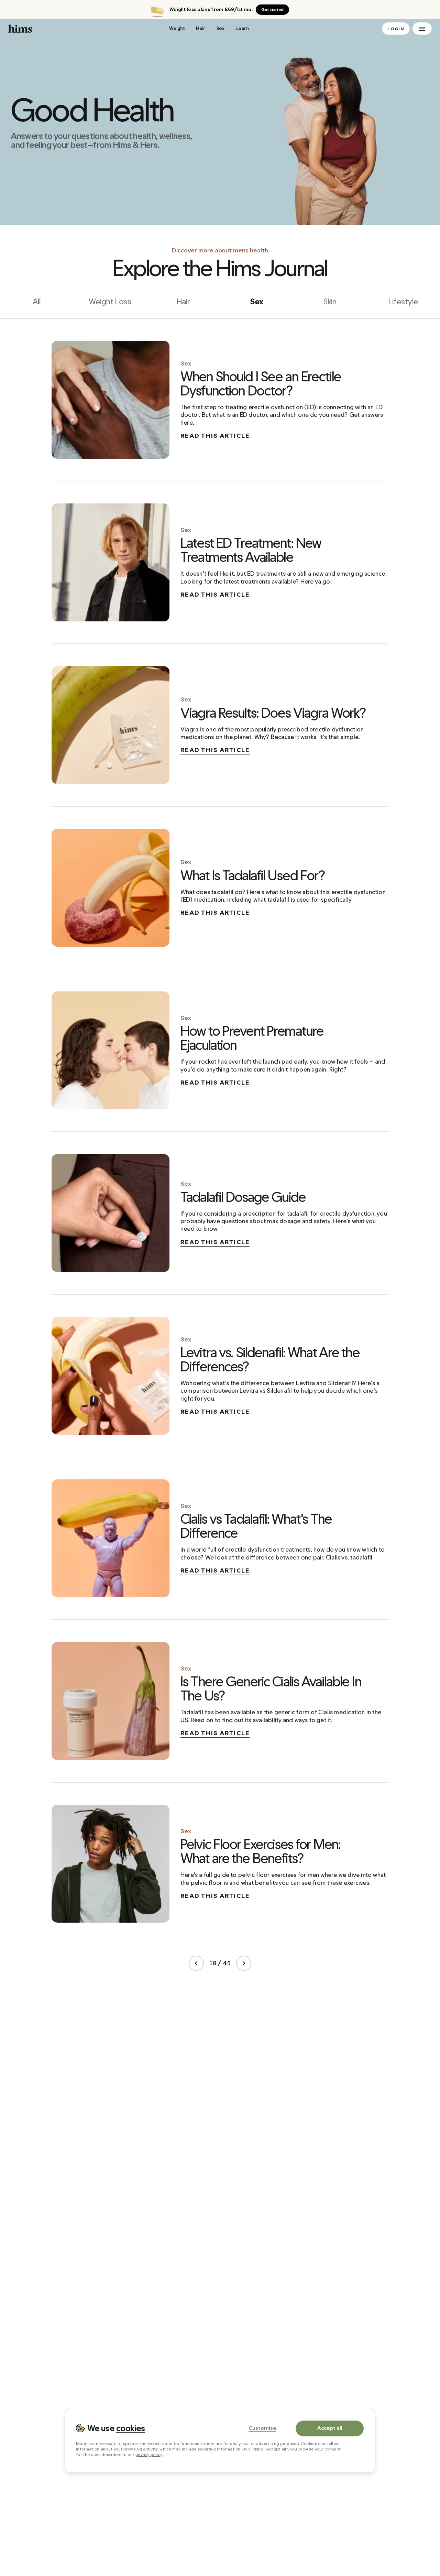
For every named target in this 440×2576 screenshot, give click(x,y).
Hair (201, 28)
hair (183, 301)
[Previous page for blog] (196, 1963)
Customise (262, 2428)
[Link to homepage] (84, 29)
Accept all (330, 2428)
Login (396, 29)
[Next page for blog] (244, 1963)
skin (330, 301)
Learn (242, 28)
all (37, 301)
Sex (220, 28)
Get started (272, 10)
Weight (177, 28)
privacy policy (149, 2454)
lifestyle (403, 301)
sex (257, 301)
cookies (131, 2428)
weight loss (110, 301)
